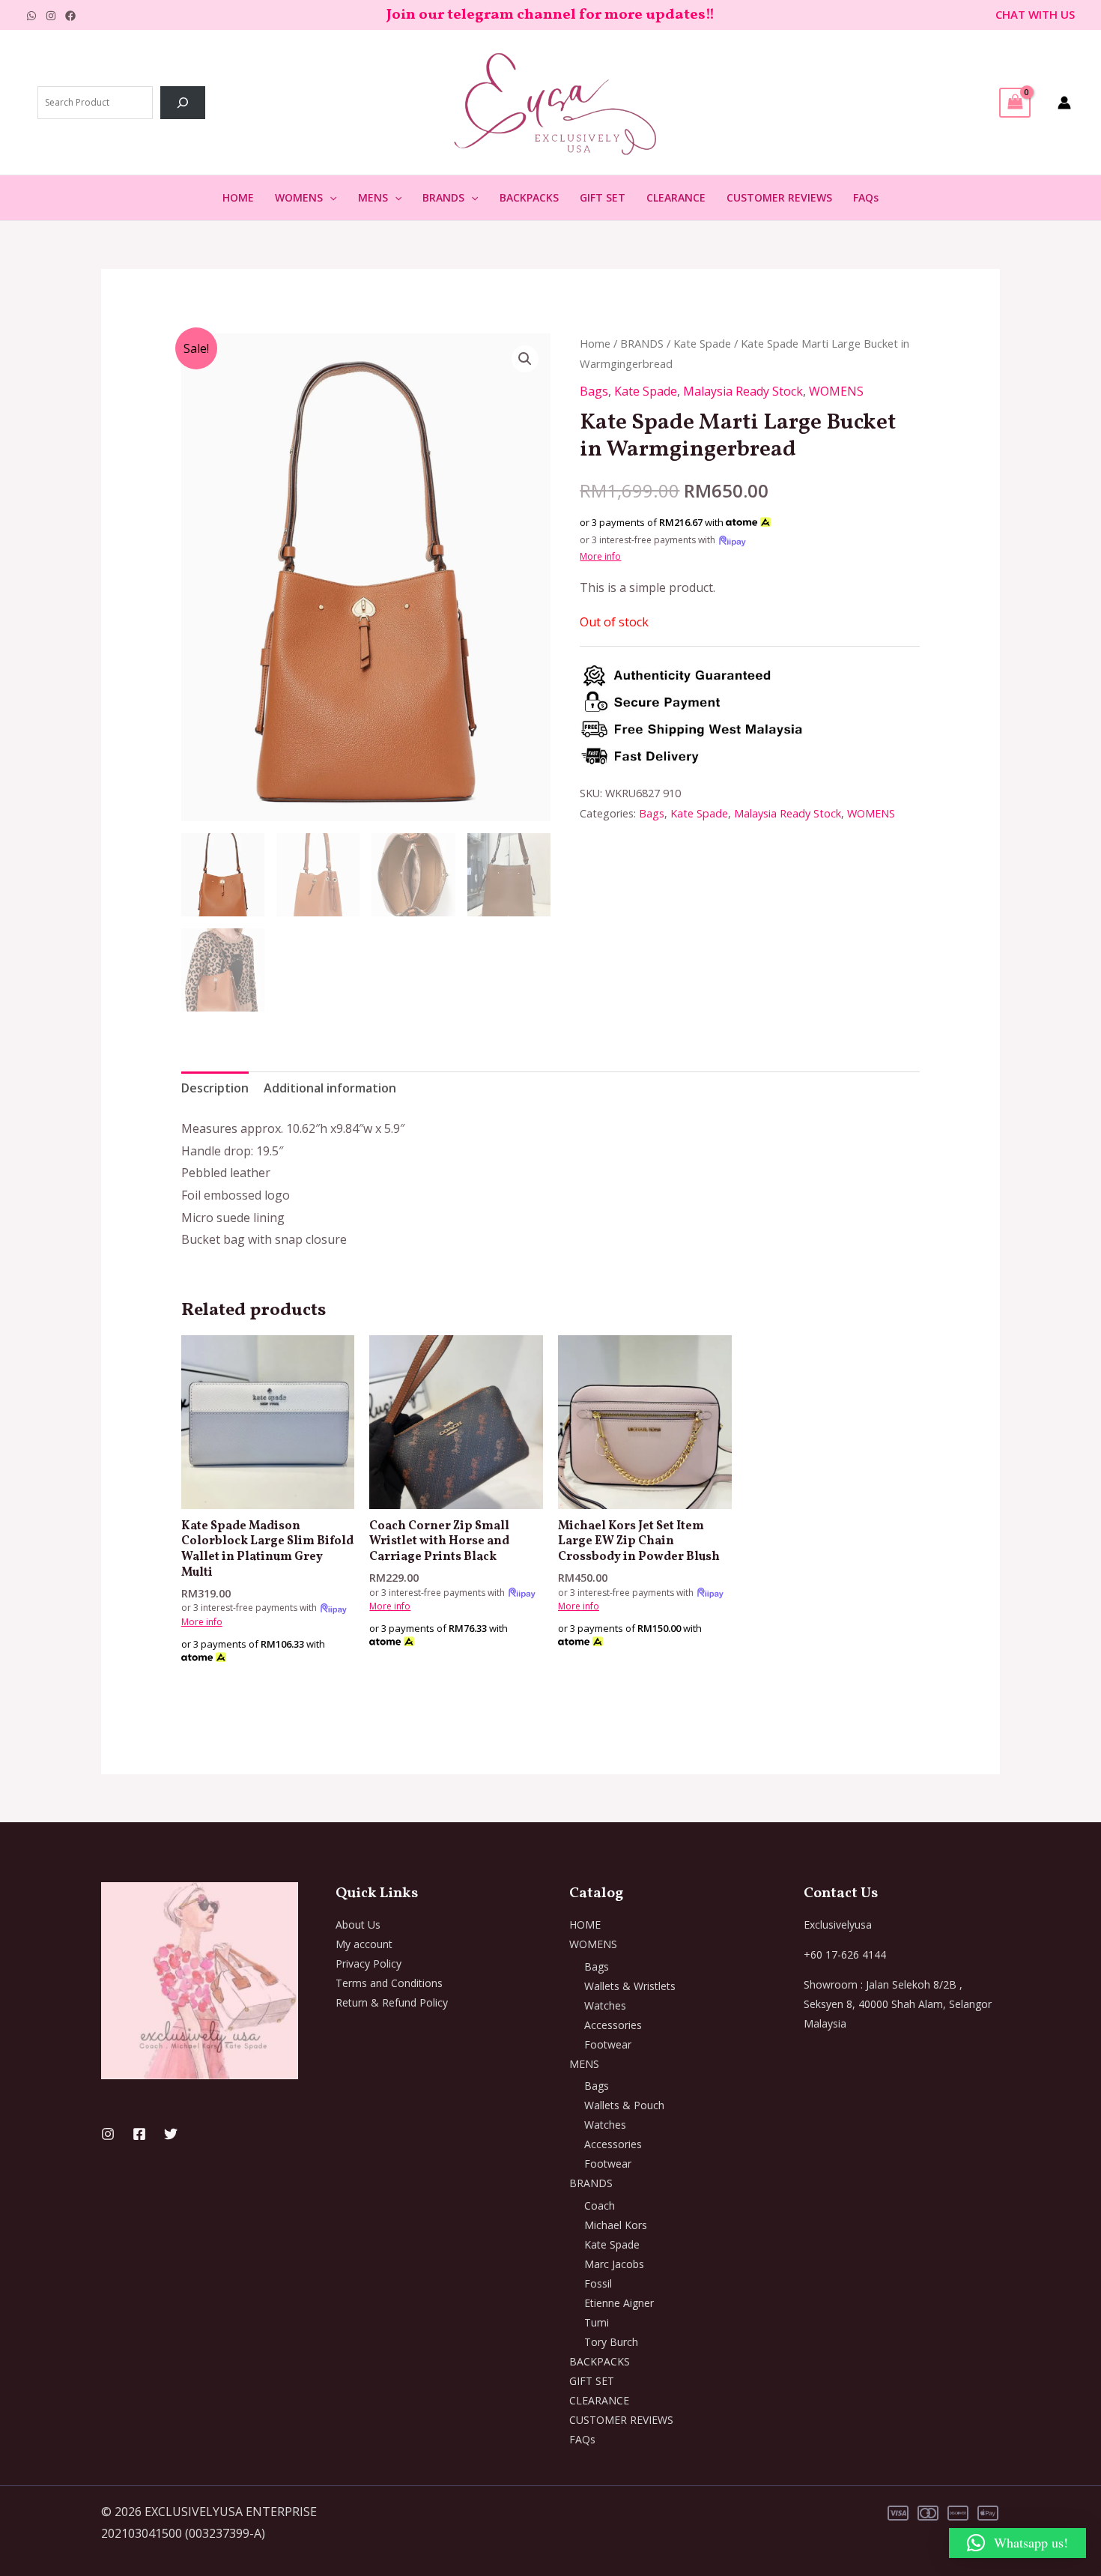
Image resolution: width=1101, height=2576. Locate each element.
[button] (330, 198)
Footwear (608, 2044)
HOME (238, 197)
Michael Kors (616, 2225)
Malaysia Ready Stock (743, 391)
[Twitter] (171, 2134)
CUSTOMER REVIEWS (779, 197)
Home (595, 343)
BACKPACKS (529, 197)
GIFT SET (603, 197)
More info (600, 556)
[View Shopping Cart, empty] (1015, 103)
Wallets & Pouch (624, 2105)
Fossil (598, 2283)
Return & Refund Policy (392, 2002)
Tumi (597, 2322)
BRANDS (443, 197)
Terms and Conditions (389, 1983)
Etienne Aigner (619, 2303)
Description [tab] (215, 1088)
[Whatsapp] (31, 16)
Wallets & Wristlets (630, 1986)
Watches (605, 2005)
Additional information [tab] (330, 1088)
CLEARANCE (676, 197)
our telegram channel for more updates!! (567, 15)
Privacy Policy (368, 1963)
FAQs (866, 197)
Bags (594, 391)
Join (403, 15)
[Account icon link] (1064, 103)
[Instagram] (51, 16)
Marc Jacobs (614, 2264)
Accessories (613, 2025)
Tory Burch (611, 2342)
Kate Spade (702, 343)
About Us (358, 1925)
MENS (373, 197)
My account (364, 1944)
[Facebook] (70, 16)
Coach (600, 2205)
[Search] (183, 103)
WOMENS (299, 197)
